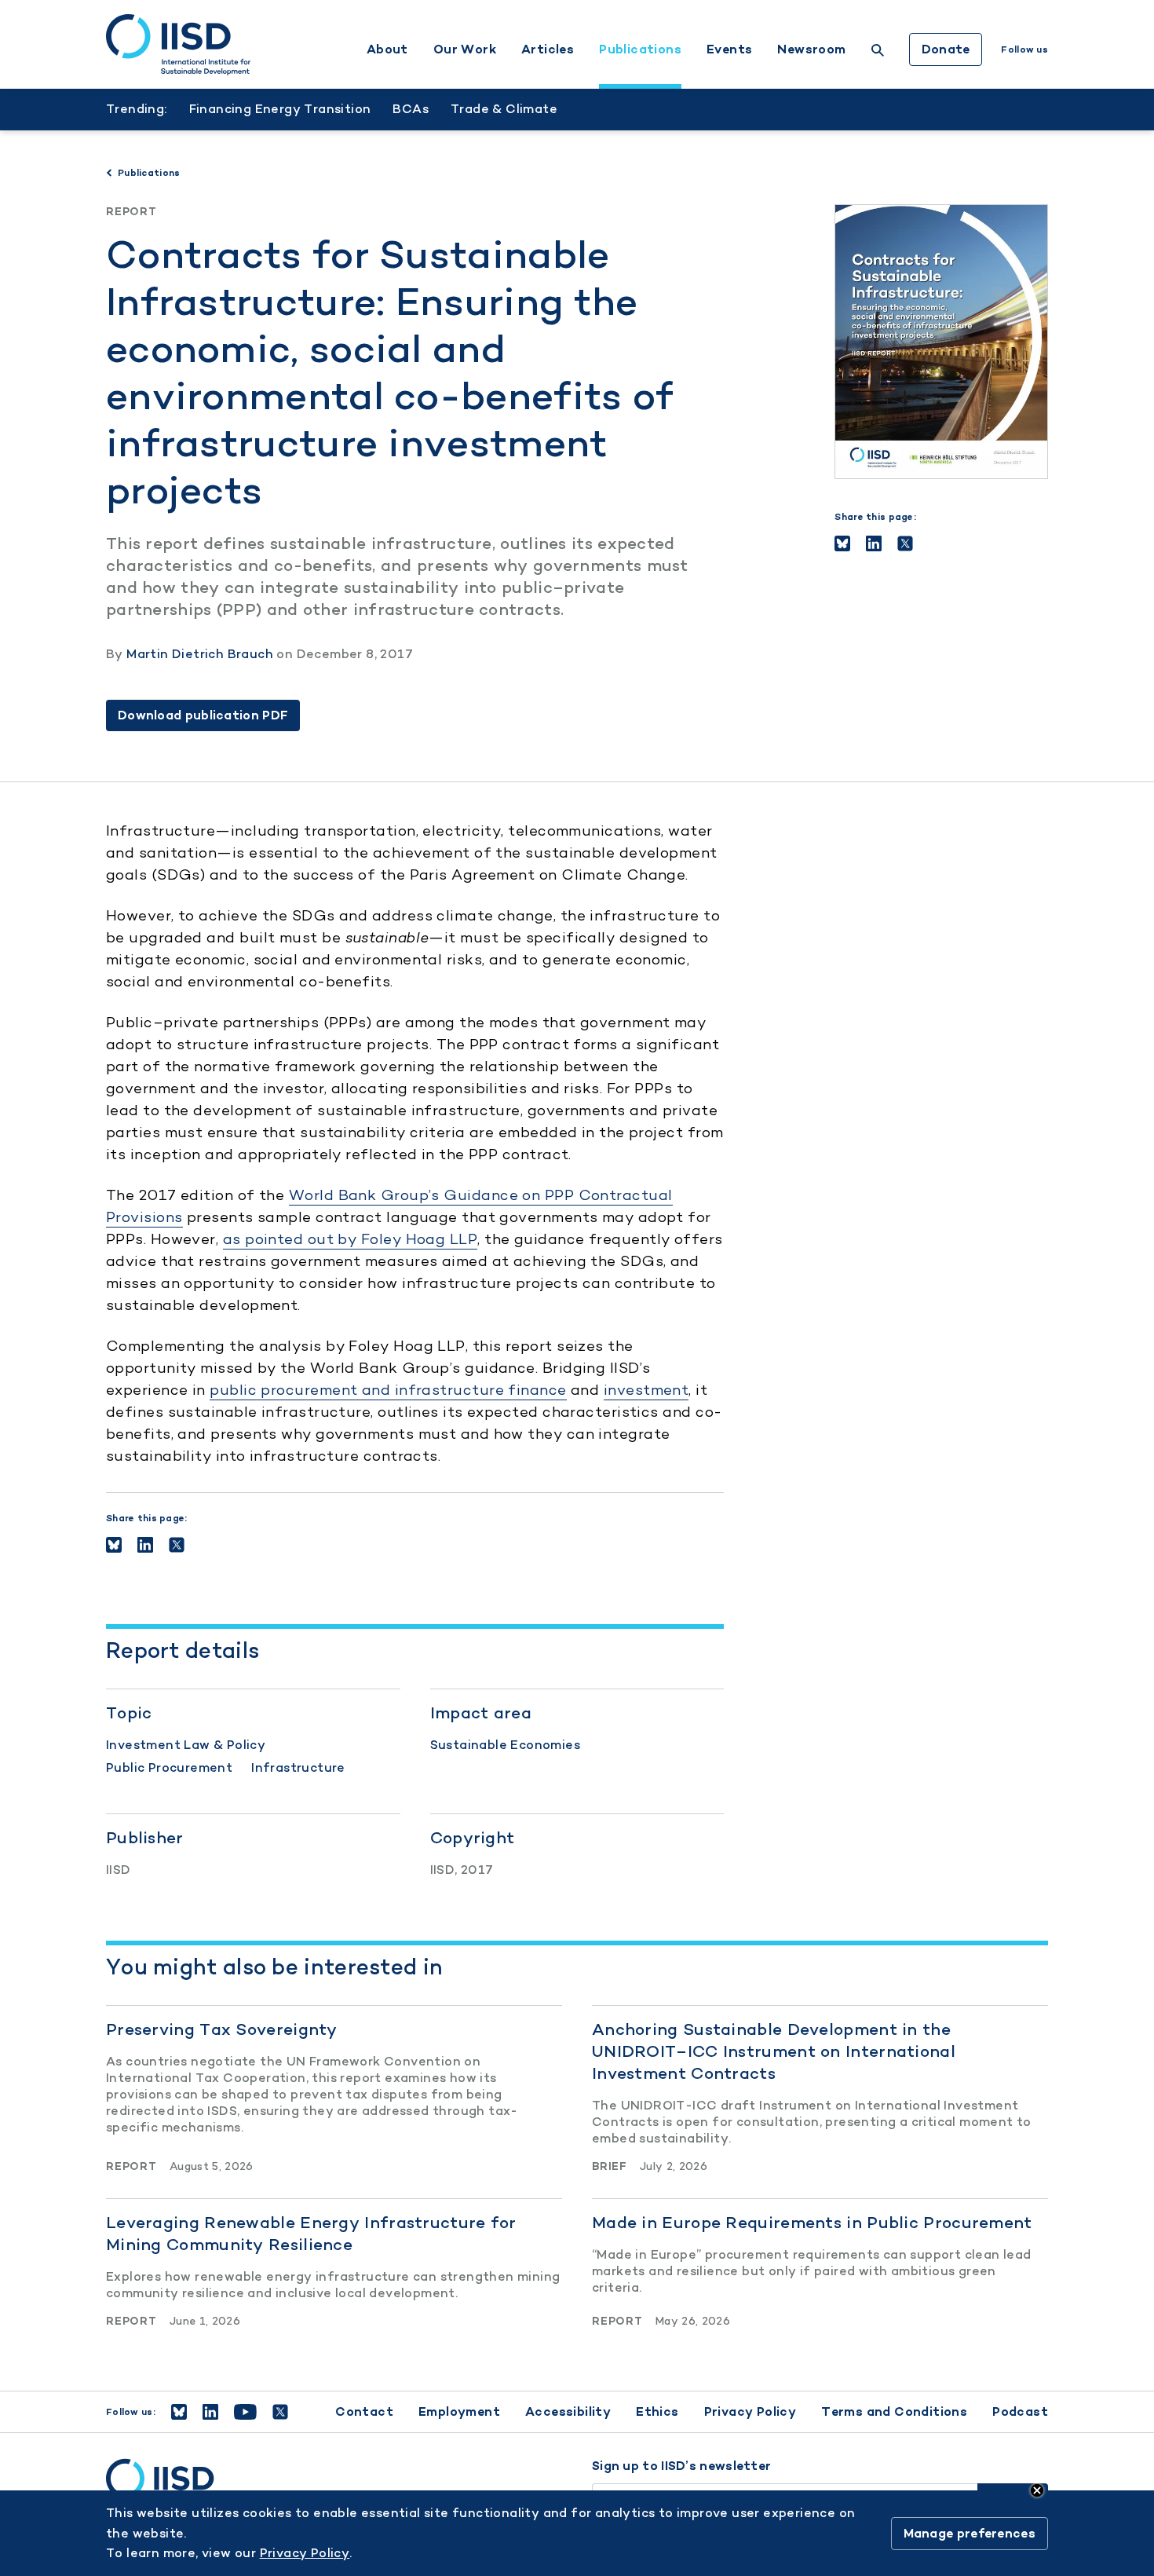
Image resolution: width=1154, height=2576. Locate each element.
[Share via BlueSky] (842, 543)
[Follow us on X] (280, 2412)
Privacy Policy (750, 2411)
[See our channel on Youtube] (245, 2412)
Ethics (657, 2411)
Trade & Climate (504, 109)
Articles (548, 49)
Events (729, 49)
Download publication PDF (203, 715)
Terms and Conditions (894, 2411)
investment (646, 1390)
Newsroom (811, 49)
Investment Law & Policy (186, 1745)
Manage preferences (970, 2533)
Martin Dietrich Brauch (200, 654)
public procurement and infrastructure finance (388, 1390)
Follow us (1024, 49)
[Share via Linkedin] (874, 543)
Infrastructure (298, 1767)
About (387, 49)
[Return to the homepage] (178, 45)
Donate (946, 49)
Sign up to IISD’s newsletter (681, 2466)
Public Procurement (169, 1767)
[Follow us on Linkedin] (210, 2412)
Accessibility (568, 2411)
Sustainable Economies (505, 1745)
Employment (459, 2411)
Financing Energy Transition (280, 109)
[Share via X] (905, 543)
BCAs (411, 109)
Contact (364, 2411)
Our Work (465, 49)
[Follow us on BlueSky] (179, 2412)
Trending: (137, 109)
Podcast (1020, 2411)
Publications (640, 49)
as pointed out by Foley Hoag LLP (350, 1239)
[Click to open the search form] (878, 52)
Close (1037, 2490)
